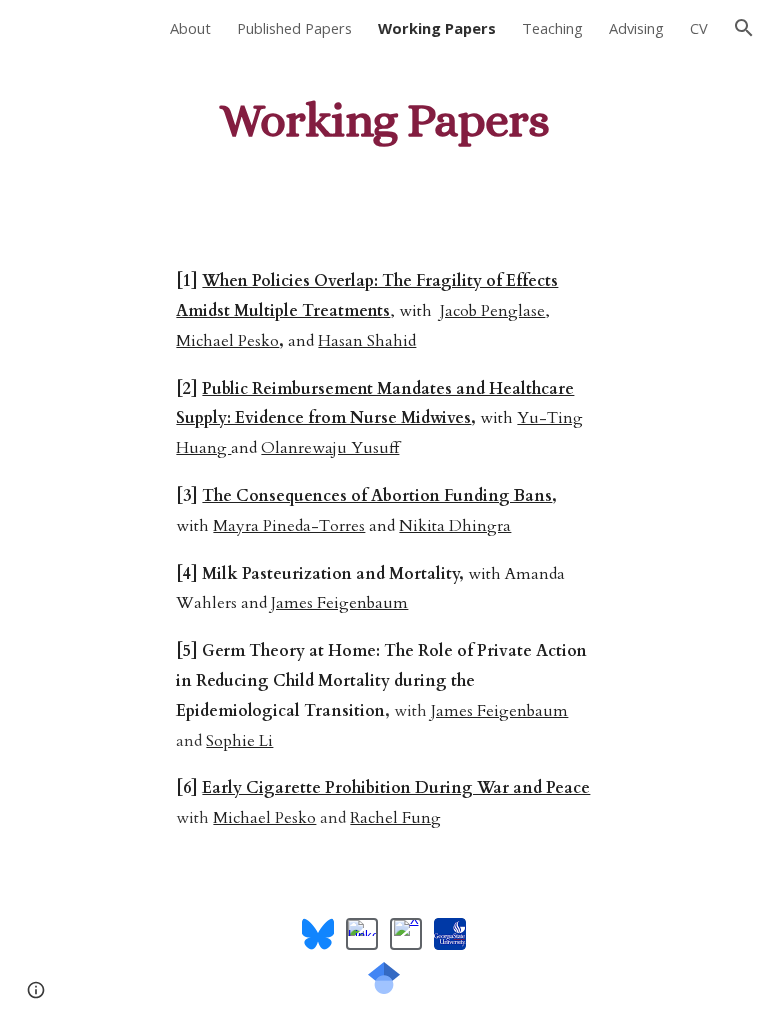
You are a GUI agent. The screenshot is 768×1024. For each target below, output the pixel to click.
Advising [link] (636, 28)
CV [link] (699, 28)
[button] (744, 28)
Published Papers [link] (294, 28)
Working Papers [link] (437, 28)
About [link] (190, 28)
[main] (383, 115)
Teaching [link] (552, 28)
